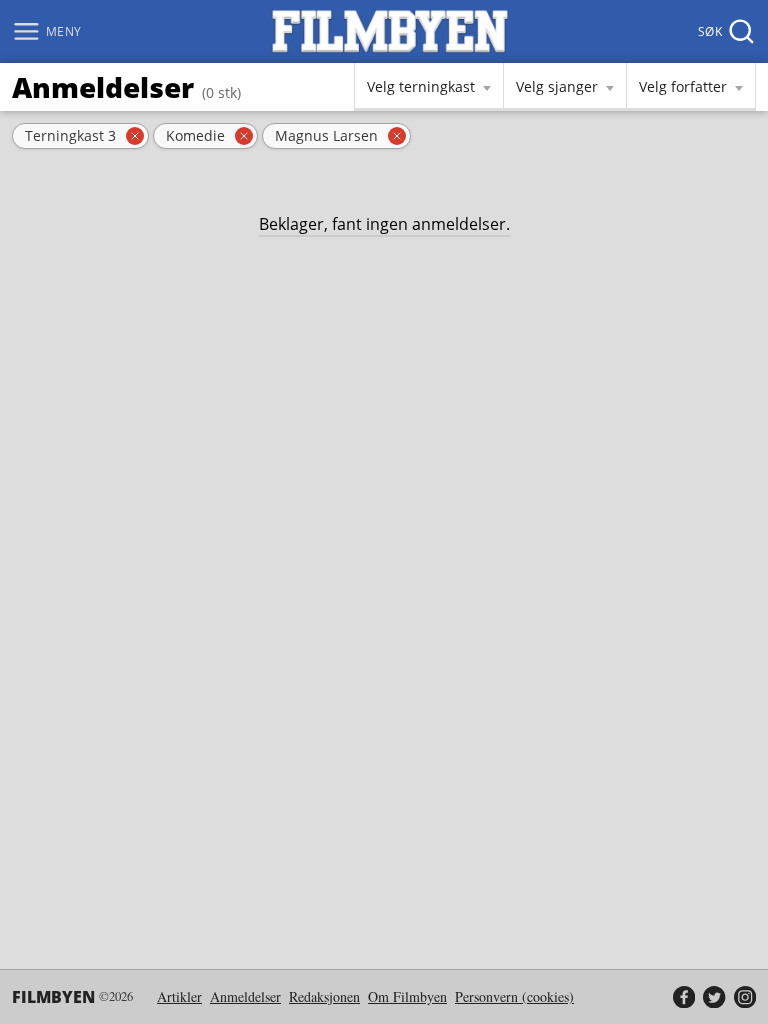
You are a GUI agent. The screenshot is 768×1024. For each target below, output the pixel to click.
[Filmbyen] (390, 31)
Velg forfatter (683, 86)
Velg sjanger (557, 86)
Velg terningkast (421, 86)
